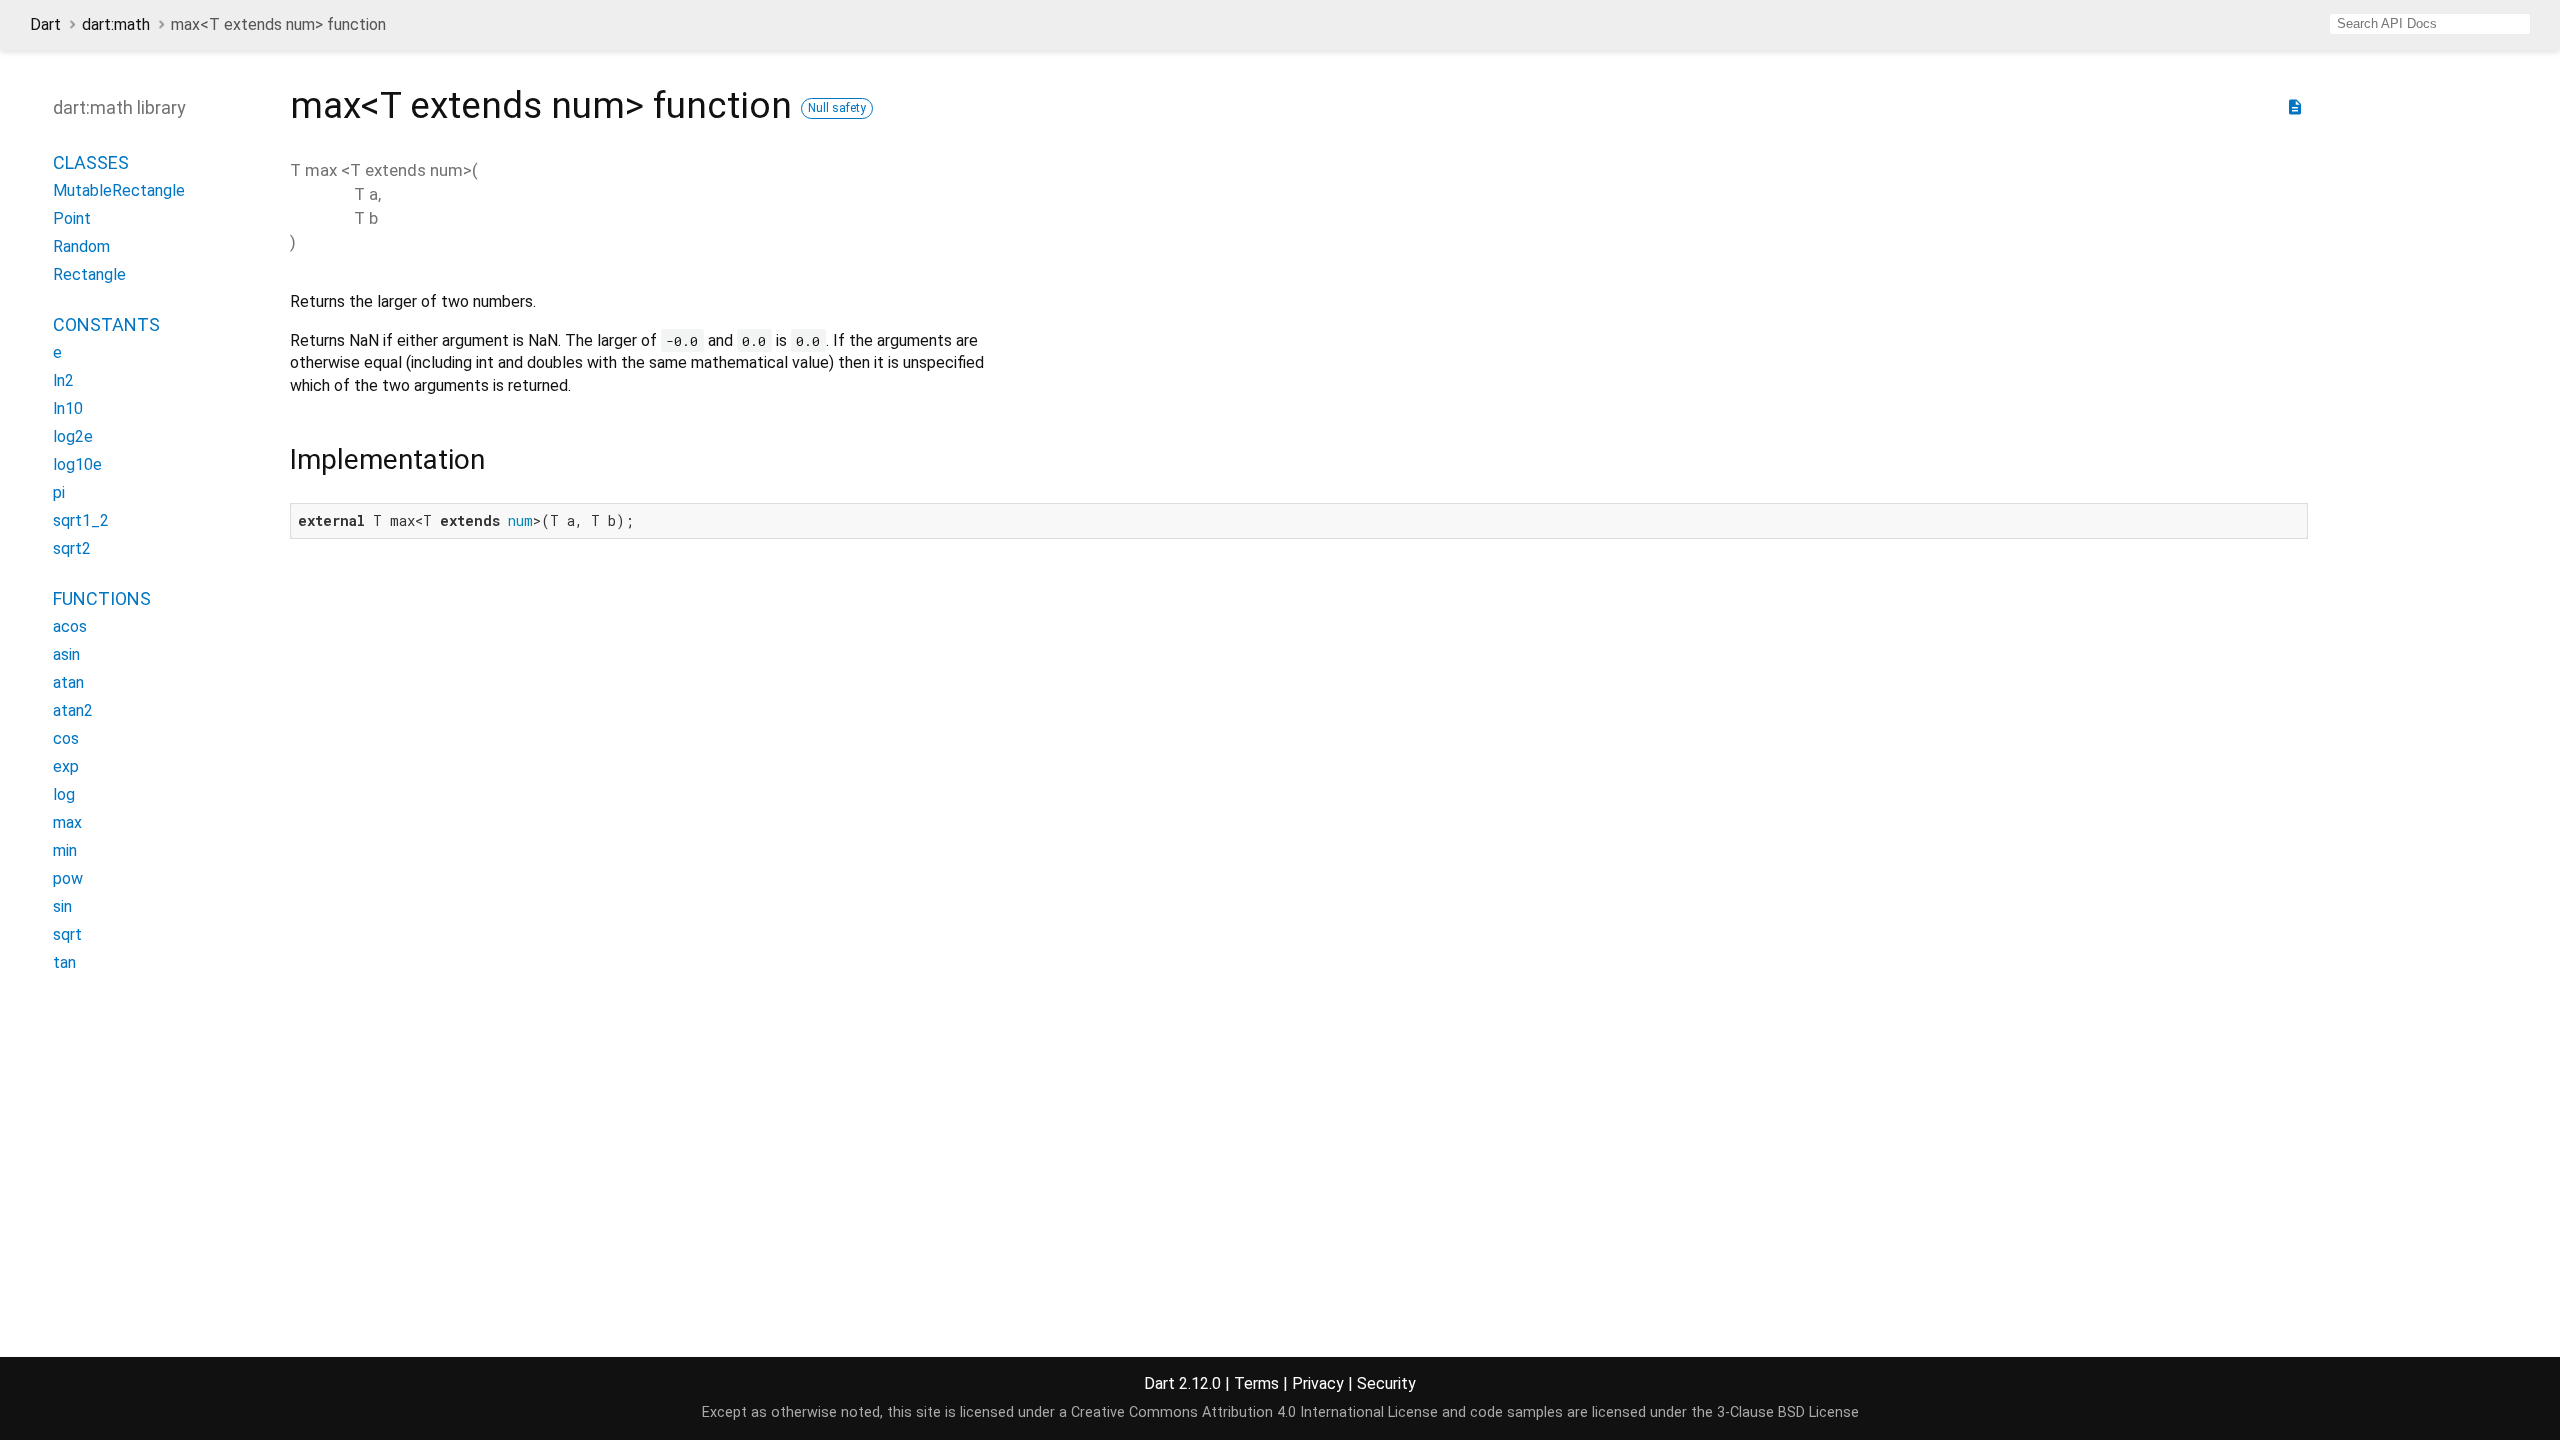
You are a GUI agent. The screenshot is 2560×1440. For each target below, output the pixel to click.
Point (72, 218)
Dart (45, 24)
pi (59, 492)
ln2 (63, 380)
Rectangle (89, 274)
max (67, 822)
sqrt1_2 (81, 520)
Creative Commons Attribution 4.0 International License (1254, 1412)
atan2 (73, 710)
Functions (102, 598)
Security (1386, 1383)
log (64, 794)
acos (70, 626)
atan (68, 682)
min (65, 850)
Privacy (1318, 1383)
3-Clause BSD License (1788, 1412)
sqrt (67, 934)
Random (81, 246)
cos (66, 738)
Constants (106, 324)
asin (66, 654)
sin (62, 906)
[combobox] (2430, 24)
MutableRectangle (119, 190)
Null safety (837, 108)
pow (68, 878)
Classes (91, 162)
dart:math (116, 24)
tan (64, 962)
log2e (73, 436)
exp (66, 766)
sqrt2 (72, 548)
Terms (1256, 1383)
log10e (77, 464)
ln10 (68, 408)
